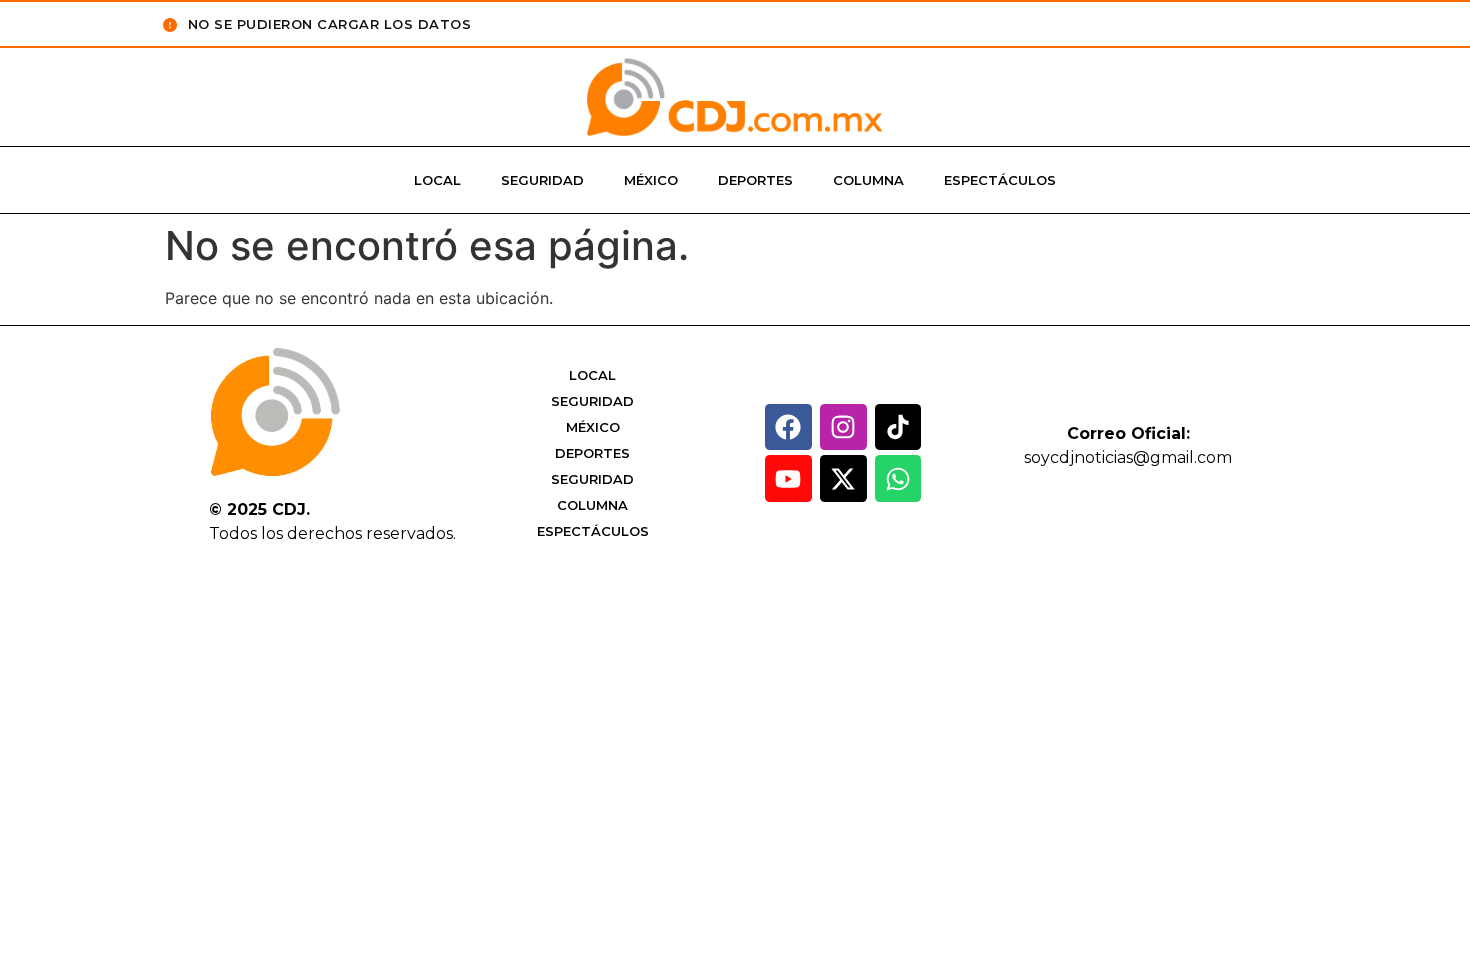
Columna (868, 180)
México (651, 180)
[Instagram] (843, 427)
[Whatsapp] (898, 478)
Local (437, 180)
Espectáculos (1000, 180)
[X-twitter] (843, 478)
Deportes (755, 180)
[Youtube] (788, 478)
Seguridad (542, 180)
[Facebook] (788, 427)
